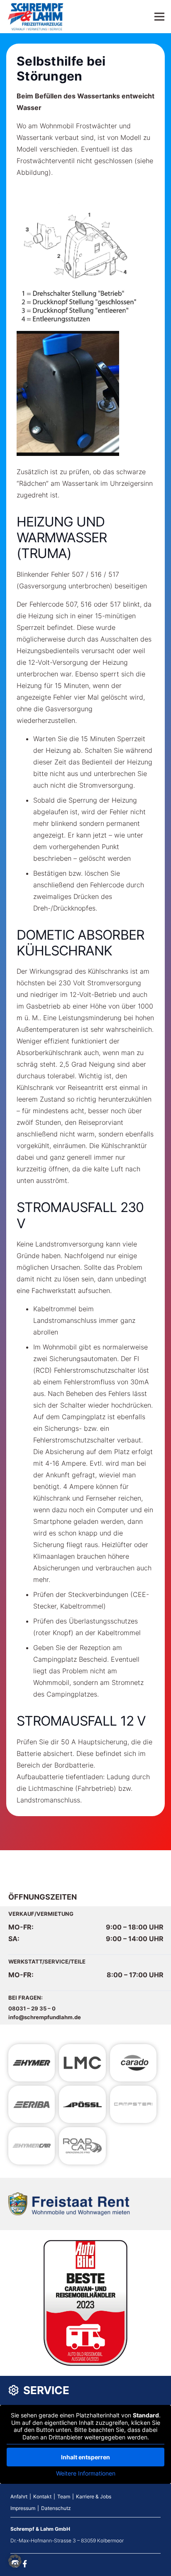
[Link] (36, 17)
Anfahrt (19, 2496)
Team (64, 2496)
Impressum (23, 2508)
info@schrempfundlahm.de (45, 2017)
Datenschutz (56, 2508)
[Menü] (159, 17)
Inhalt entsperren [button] (85, 2457)
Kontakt (42, 2496)
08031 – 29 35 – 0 (32, 2008)
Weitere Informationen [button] (86, 2473)
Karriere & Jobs (94, 2496)
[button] (15, 2561)
